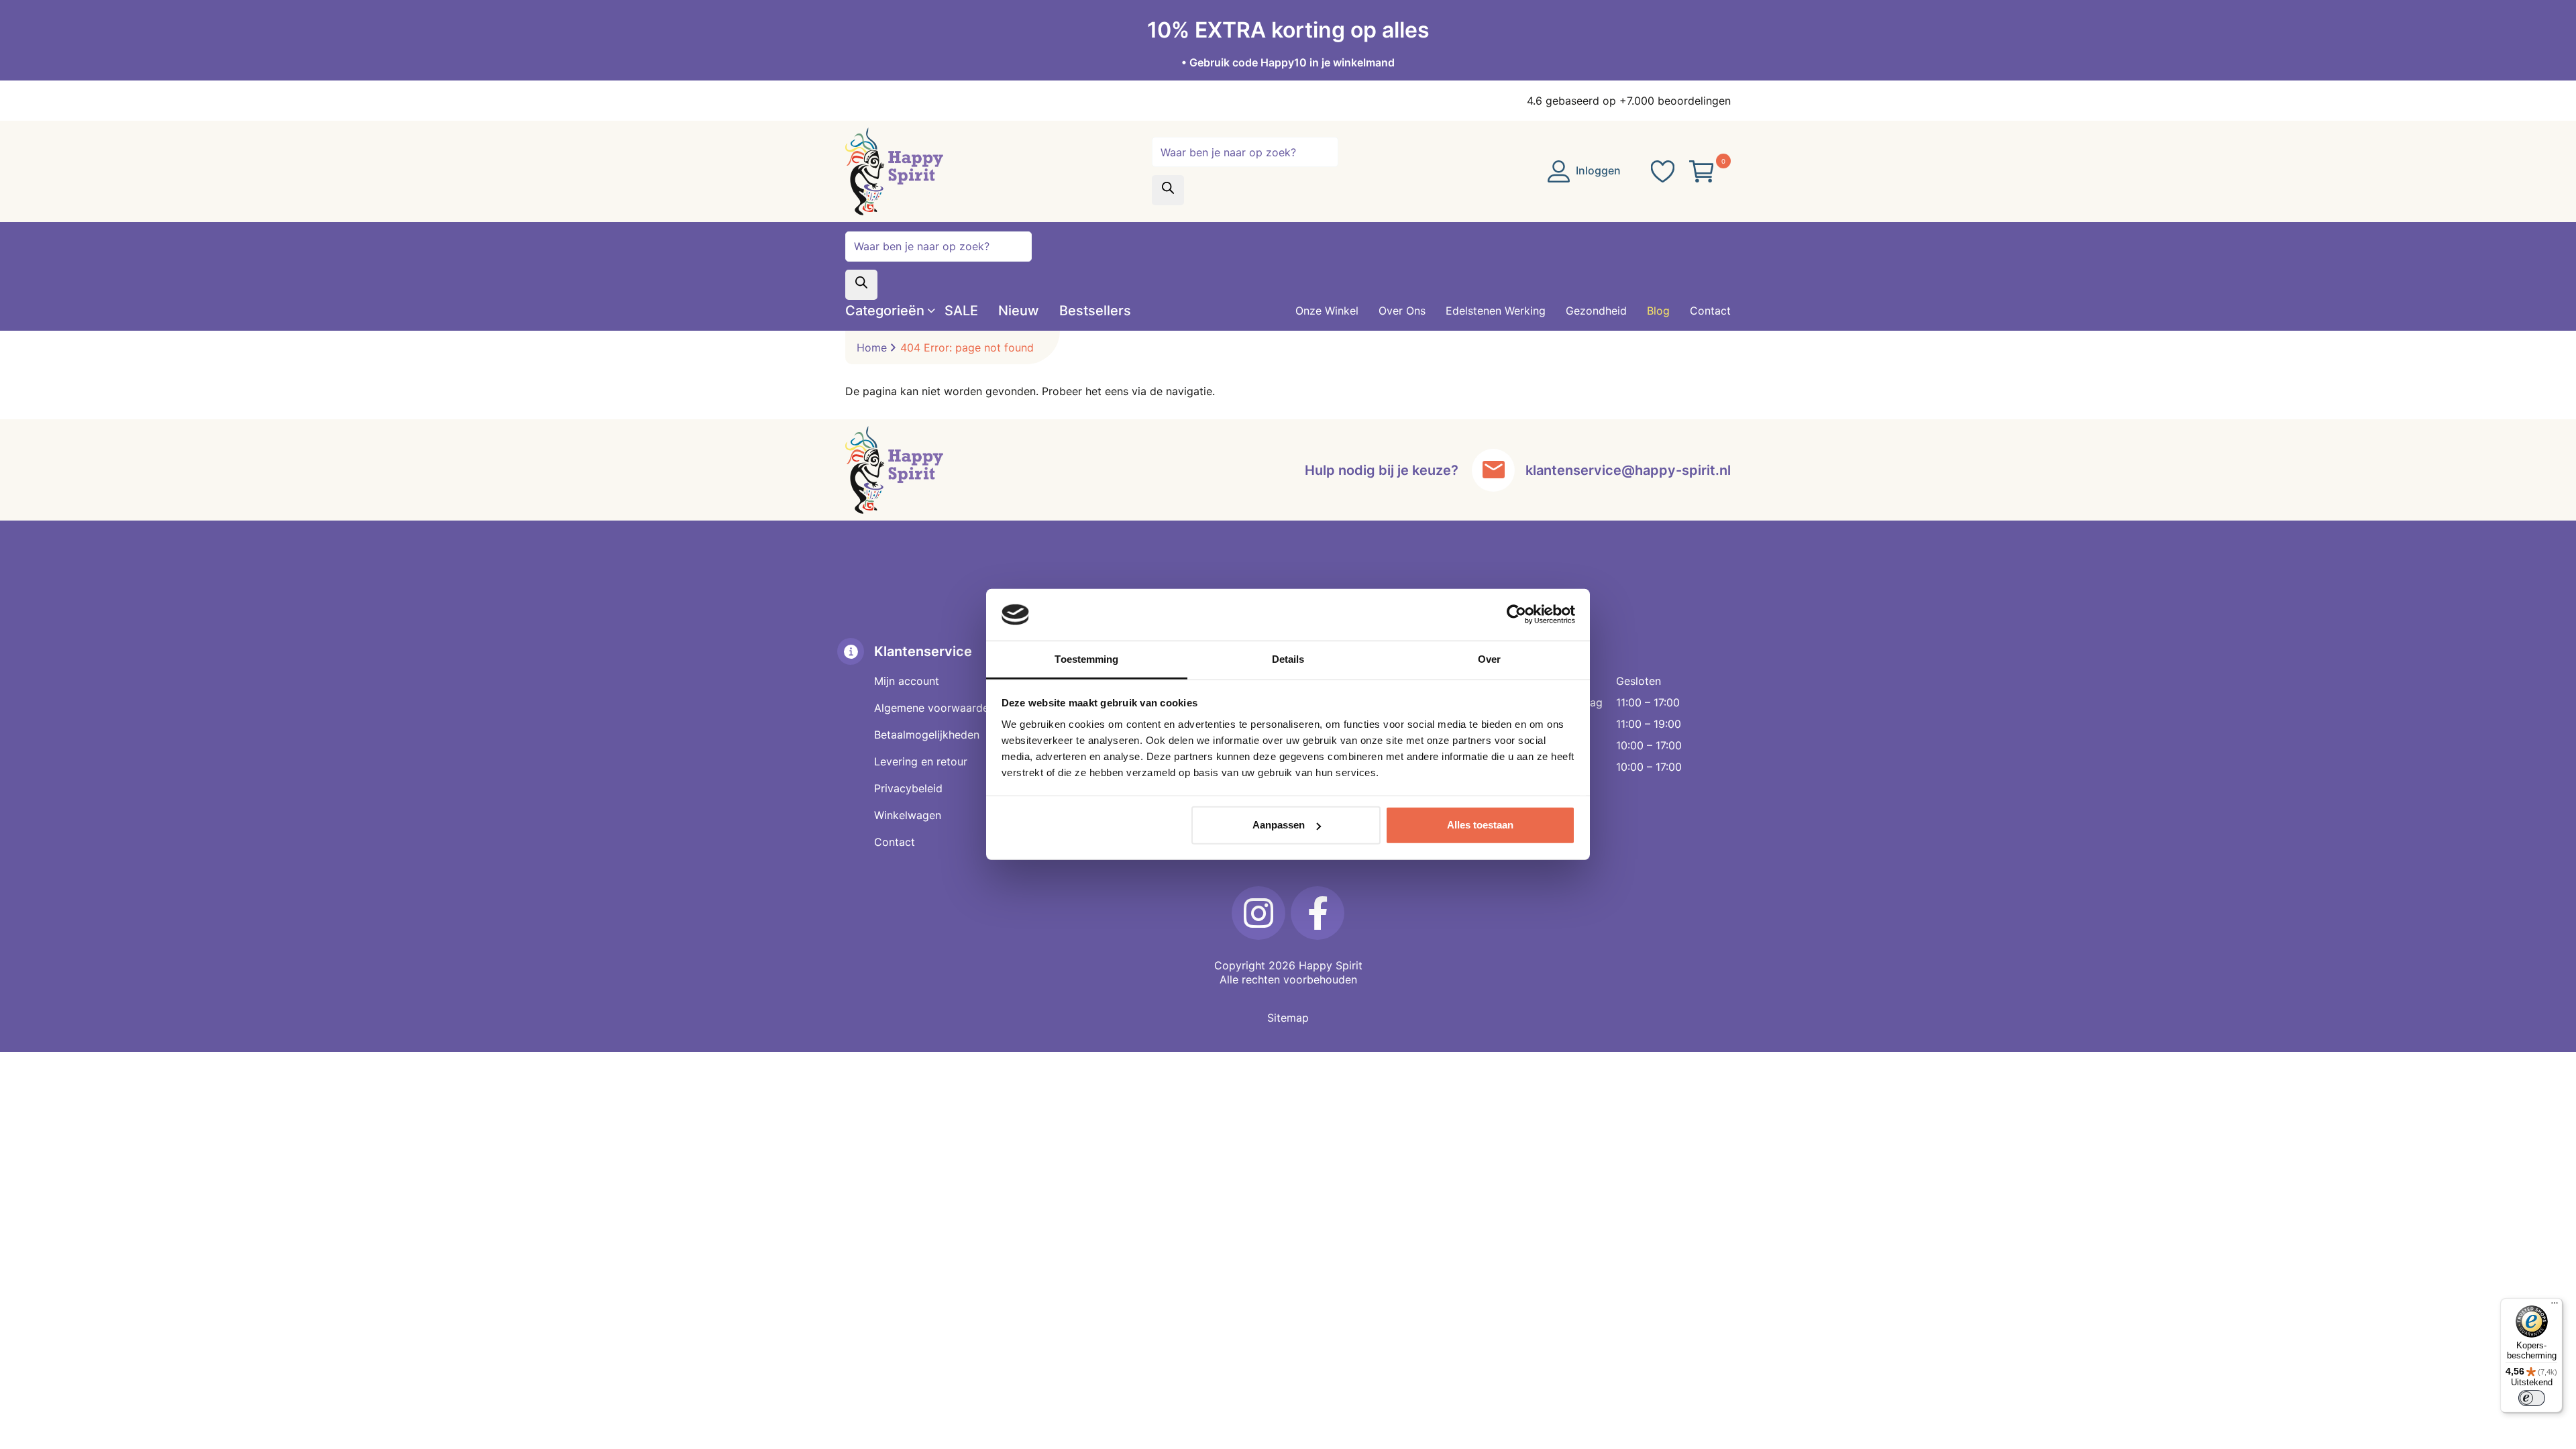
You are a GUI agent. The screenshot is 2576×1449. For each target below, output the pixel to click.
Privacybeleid (908, 788)
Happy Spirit (1331, 965)
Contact (895, 842)
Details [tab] (1288, 659)
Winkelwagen (908, 815)
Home (872, 347)
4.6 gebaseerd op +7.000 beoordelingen (1629, 101)
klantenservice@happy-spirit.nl (1628, 470)
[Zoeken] (1168, 190)
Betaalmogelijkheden (927, 735)
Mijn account (907, 681)
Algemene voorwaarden (934, 708)
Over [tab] (1489, 659)
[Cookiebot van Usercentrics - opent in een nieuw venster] (1516, 614)
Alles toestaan (1480, 825)
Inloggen (1597, 170)
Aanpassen (1279, 825)
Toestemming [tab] (1086, 659)
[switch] (2532, 1398)
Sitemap (1288, 1018)
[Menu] (2555, 1306)
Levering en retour (921, 761)
